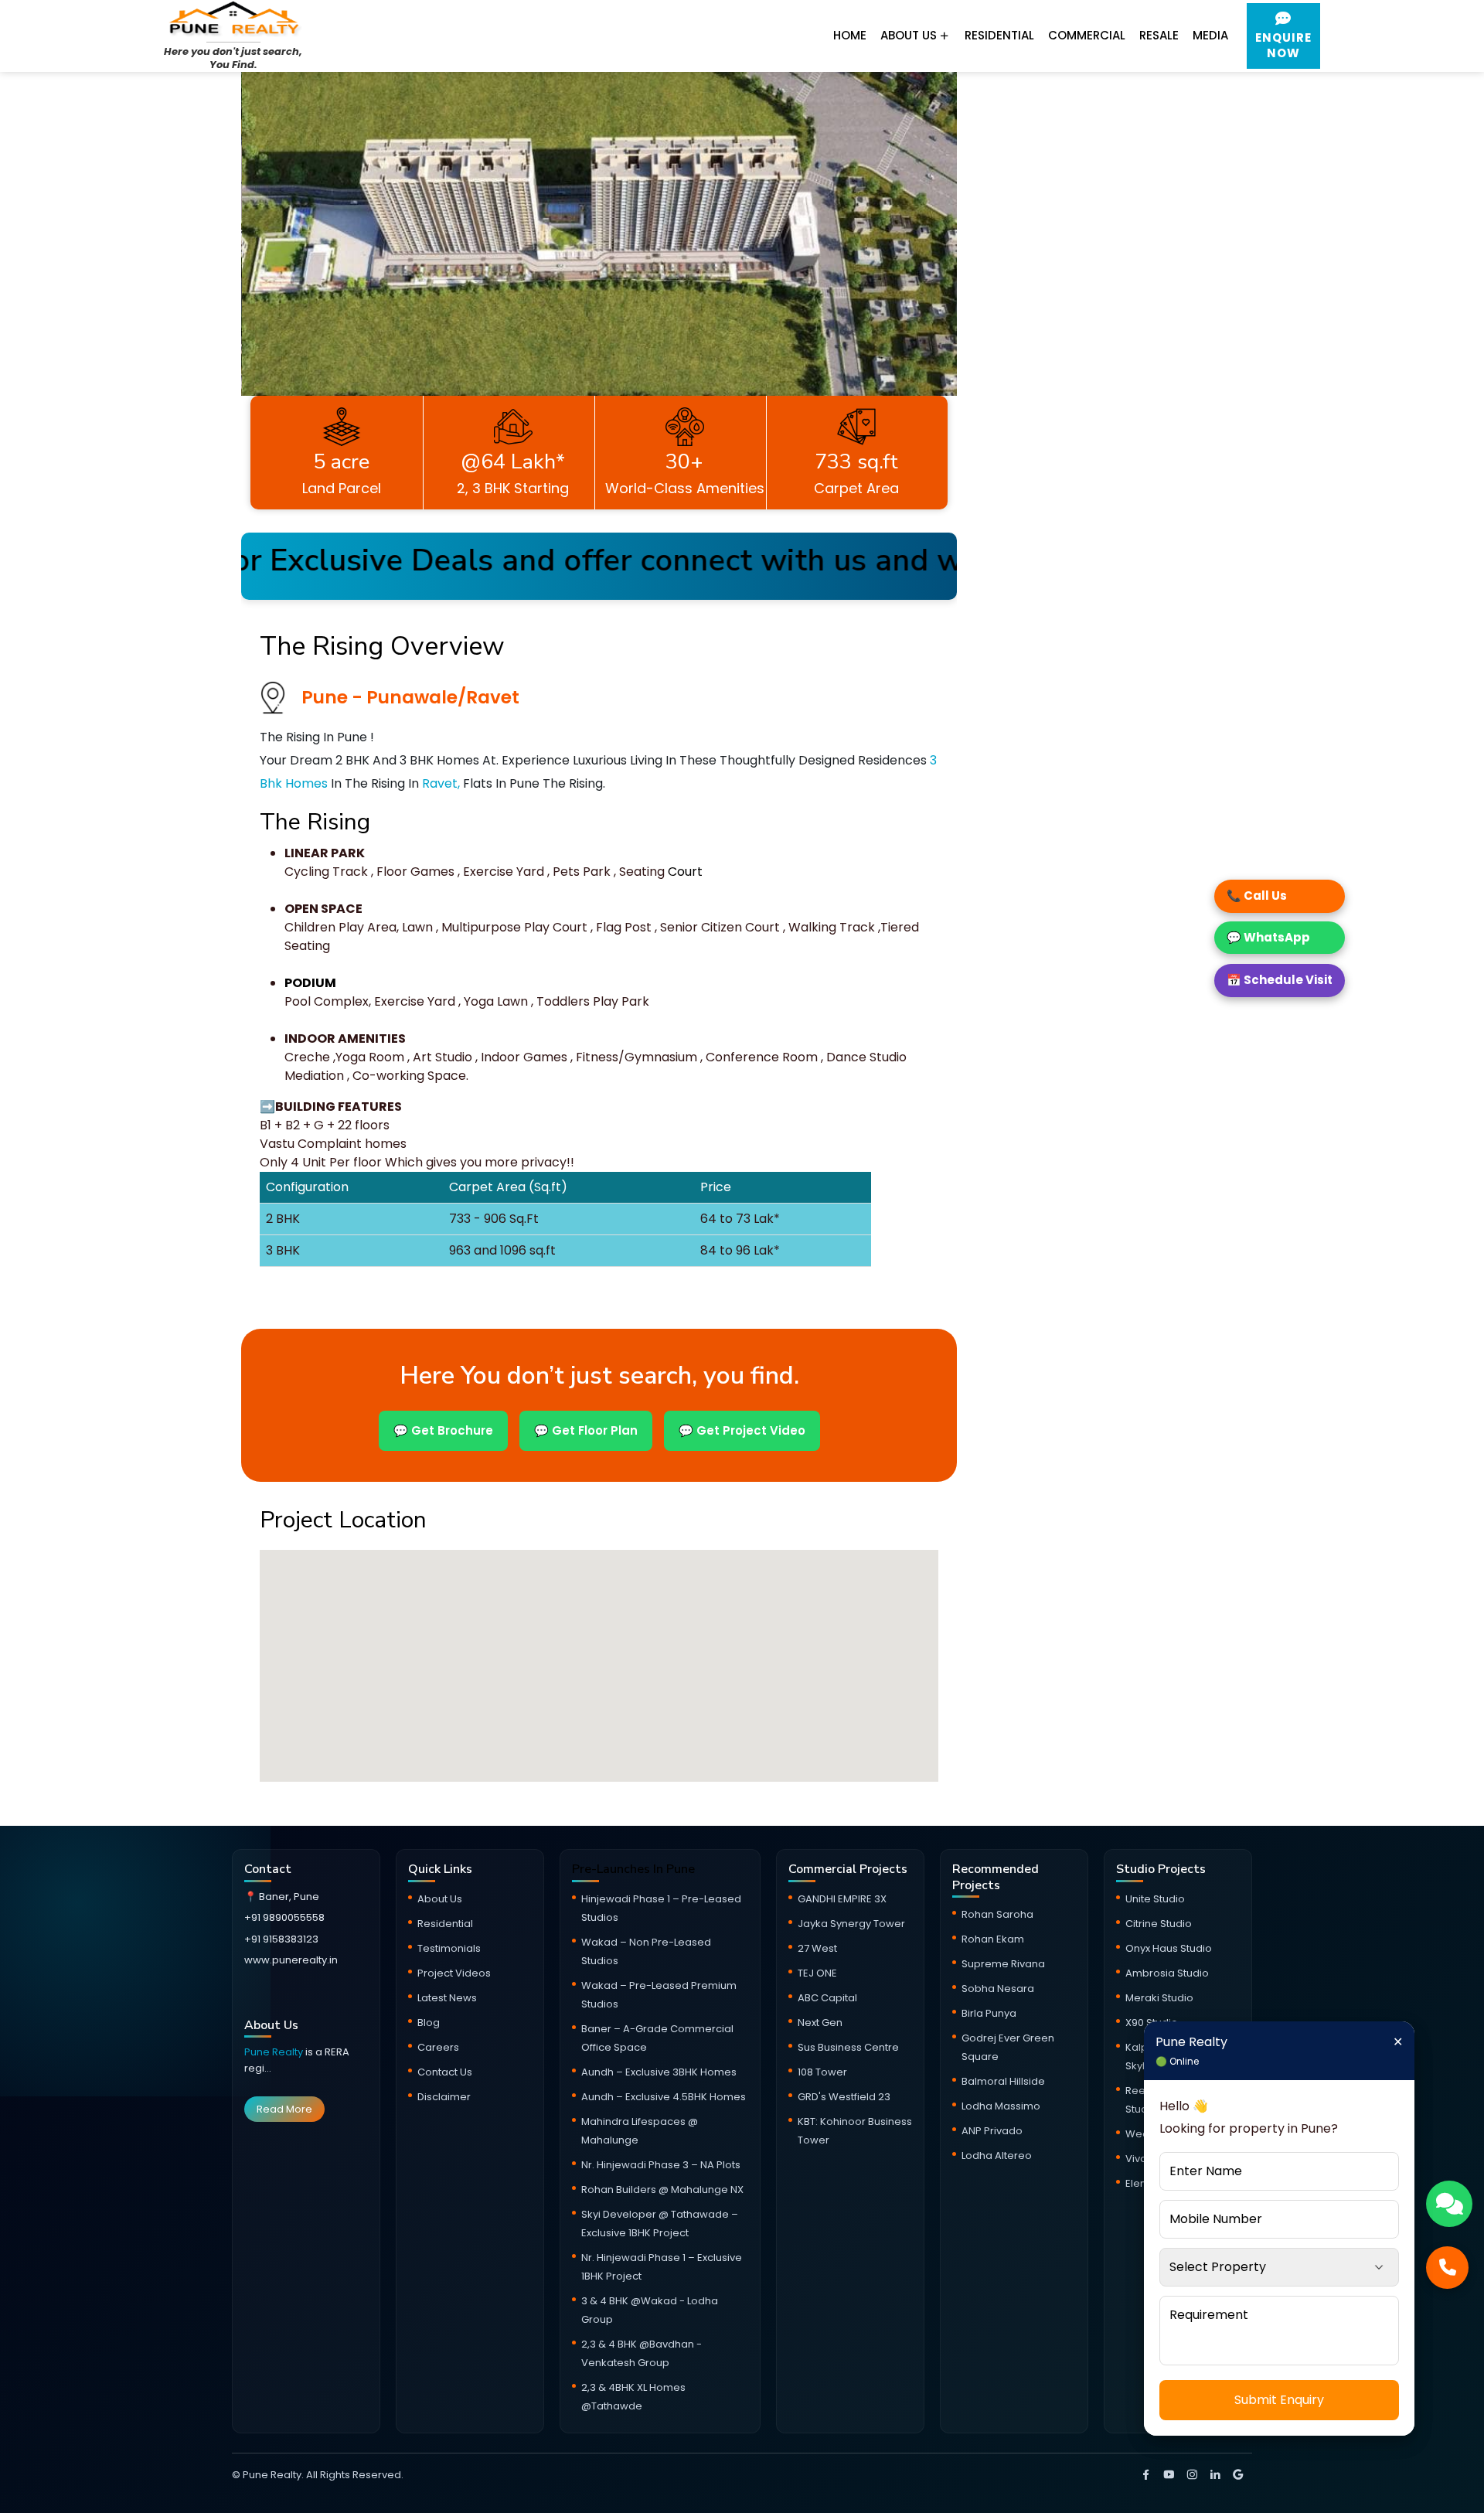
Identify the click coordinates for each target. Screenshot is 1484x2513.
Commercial (1087, 35)
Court (684, 872)
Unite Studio (1155, 1899)
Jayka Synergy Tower (851, 1924)
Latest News (447, 1998)
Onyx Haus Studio (1169, 1948)
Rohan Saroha (997, 1914)
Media (1210, 35)
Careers (438, 2047)
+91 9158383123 (281, 1939)
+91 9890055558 (284, 1917)
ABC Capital (827, 1998)
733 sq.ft (856, 462)
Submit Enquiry (1279, 2400)
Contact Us (445, 2072)
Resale (1159, 35)
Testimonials (449, 1948)
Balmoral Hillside (1003, 2081)
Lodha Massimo (1001, 2106)
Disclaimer (444, 2097)
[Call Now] (1447, 2268)
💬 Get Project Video (742, 1430)
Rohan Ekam (993, 1939)
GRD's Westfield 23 (844, 2097)
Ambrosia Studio (1167, 1973)
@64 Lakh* (513, 462)
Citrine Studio (1159, 1924)
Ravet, (441, 783)
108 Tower (822, 2072)
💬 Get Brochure (443, 1430)
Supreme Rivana (1003, 1964)
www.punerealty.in (291, 1960)
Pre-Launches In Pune (633, 1869)
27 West (817, 1948)
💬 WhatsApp (1268, 937)
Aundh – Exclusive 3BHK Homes (659, 2072)
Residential (999, 35)
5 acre (341, 462)
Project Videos (454, 1973)
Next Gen (820, 2023)
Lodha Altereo (997, 2155)
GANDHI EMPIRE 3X (842, 1899)
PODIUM (310, 983)
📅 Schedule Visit (1280, 980)
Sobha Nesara (998, 1989)
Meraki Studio (1159, 1998)
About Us (910, 35)
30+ (684, 462)
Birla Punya (989, 2013)
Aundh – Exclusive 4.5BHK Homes (664, 2097)
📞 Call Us (1257, 896)
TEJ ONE (817, 1973)
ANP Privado (992, 2131)
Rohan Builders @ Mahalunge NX (662, 2190)
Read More (284, 2109)
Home (850, 35)
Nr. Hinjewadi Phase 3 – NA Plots (661, 2165)
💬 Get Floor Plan (586, 1430)
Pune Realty (275, 2052)
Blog (429, 2023)
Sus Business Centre (848, 2047)
